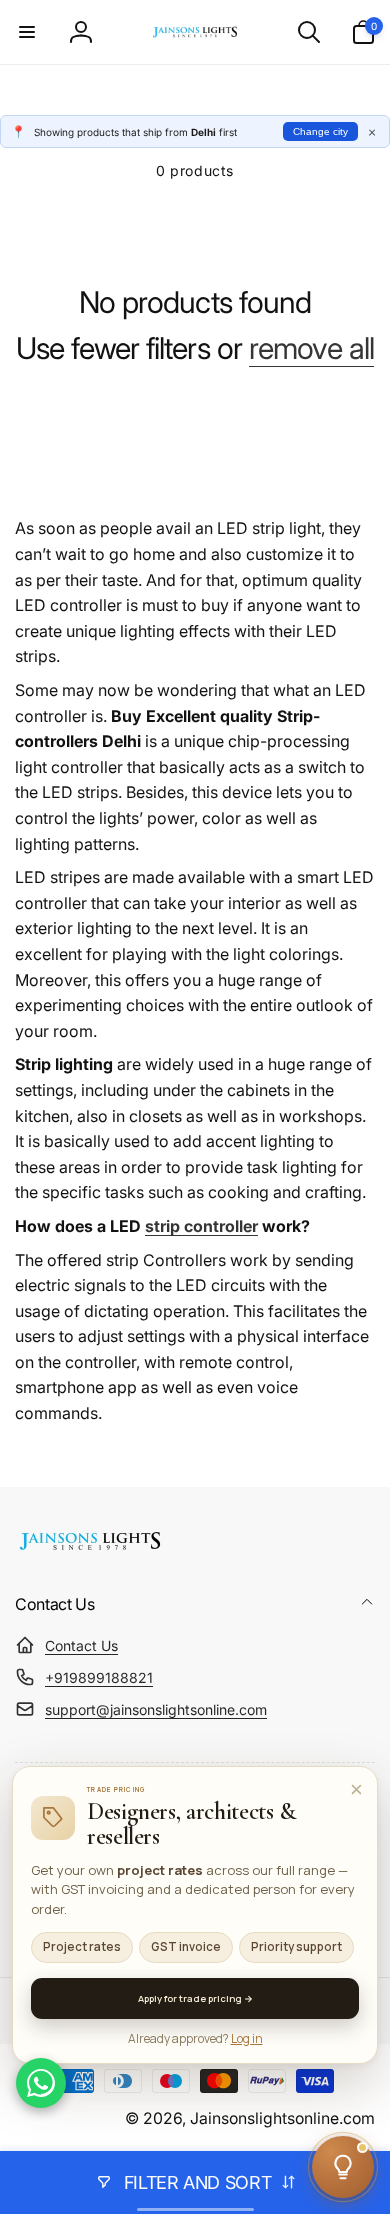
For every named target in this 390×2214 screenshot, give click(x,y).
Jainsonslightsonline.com (282, 2118)
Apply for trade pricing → (195, 1998)
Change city (320, 131)
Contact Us (81, 1645)
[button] (27, 32)
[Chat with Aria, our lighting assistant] (343, 2167)
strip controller (201, 1226)
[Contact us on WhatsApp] (41, 2083)
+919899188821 (99, 1677)
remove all (311, 348)
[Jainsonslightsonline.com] (90, 1550)
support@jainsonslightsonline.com (156, 1709)
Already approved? (195, 2038)
